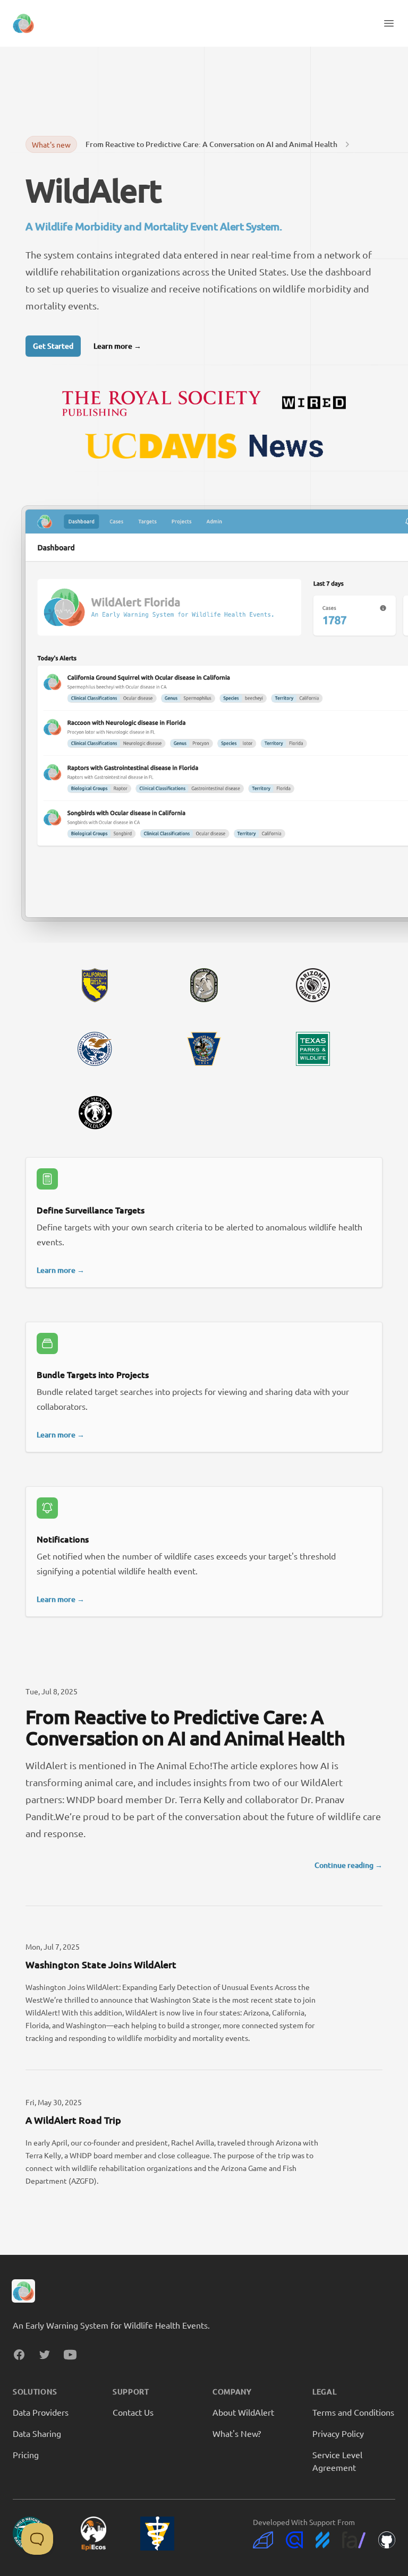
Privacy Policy (338, 2433)
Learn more (117, 346)
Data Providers (41, 2412)
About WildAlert (243, 2412)
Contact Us (133, 2412)
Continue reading (348, 1865)
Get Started (53, 346)
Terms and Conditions (353, 2412)
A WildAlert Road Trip (73, 2120)
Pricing (26, 2454)
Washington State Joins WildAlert (101, 1964)
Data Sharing (37, 2433)
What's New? (237, 2433)
